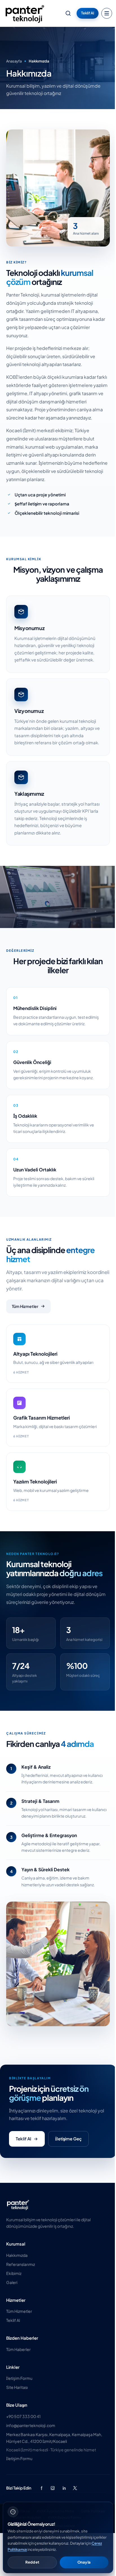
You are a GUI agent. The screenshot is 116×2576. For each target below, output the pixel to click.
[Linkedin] (64, 2488)
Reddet (32, 2562)
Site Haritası (17, 2387)
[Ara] (68, 13)
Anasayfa (14, 61)
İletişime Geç (68, 2139)
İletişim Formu (19, 2378)
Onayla (84, 2562)
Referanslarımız (21, 2264)
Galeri (12, 2282)
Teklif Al (88, 13)
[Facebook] (41, 2488)
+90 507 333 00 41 (23, 2416)
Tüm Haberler (18, 2349)
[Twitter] (75, 2488)
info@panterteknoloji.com (31, 2425)
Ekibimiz (14, 2273)
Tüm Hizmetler (25, 1306)
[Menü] (107, 13)
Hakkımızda (17, 2255)
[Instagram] (53, 2488)
